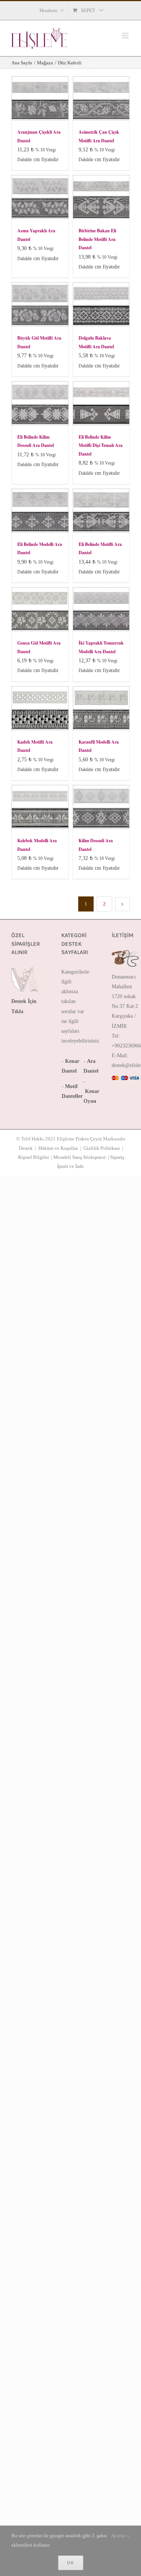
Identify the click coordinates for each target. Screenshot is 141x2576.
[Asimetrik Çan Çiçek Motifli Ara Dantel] (101, 98)
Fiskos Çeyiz (89, 1139)
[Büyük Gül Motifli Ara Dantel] (40, 304)
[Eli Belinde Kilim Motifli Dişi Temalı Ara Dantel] (101, 403)
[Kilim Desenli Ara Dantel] (101, 807)
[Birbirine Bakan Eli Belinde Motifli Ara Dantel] (101, 197)
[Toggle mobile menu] (126, 36)
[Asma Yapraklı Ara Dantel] (40, 197)
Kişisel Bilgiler (33, 1157)
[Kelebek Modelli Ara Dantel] (40, 807)
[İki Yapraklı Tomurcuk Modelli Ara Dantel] (101, 609)
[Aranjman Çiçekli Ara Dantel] (40, 98)
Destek (26, 1148)
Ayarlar (119, 2536)
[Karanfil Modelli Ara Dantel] (101, 708)
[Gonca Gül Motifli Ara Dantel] (40, 609)
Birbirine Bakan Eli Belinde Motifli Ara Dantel (97, 239)
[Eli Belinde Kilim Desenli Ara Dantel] (40, 403)
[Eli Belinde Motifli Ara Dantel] (101, 511)
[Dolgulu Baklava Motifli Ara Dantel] (101, 304)
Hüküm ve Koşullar (58, 1148)
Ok (71, 2563)
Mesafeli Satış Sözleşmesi (80, 1157)
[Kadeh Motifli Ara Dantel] (40, 708)
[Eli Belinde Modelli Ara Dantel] (40, 511)
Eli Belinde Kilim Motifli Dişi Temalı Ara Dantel (101, 445)
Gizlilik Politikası (102, 1148)
